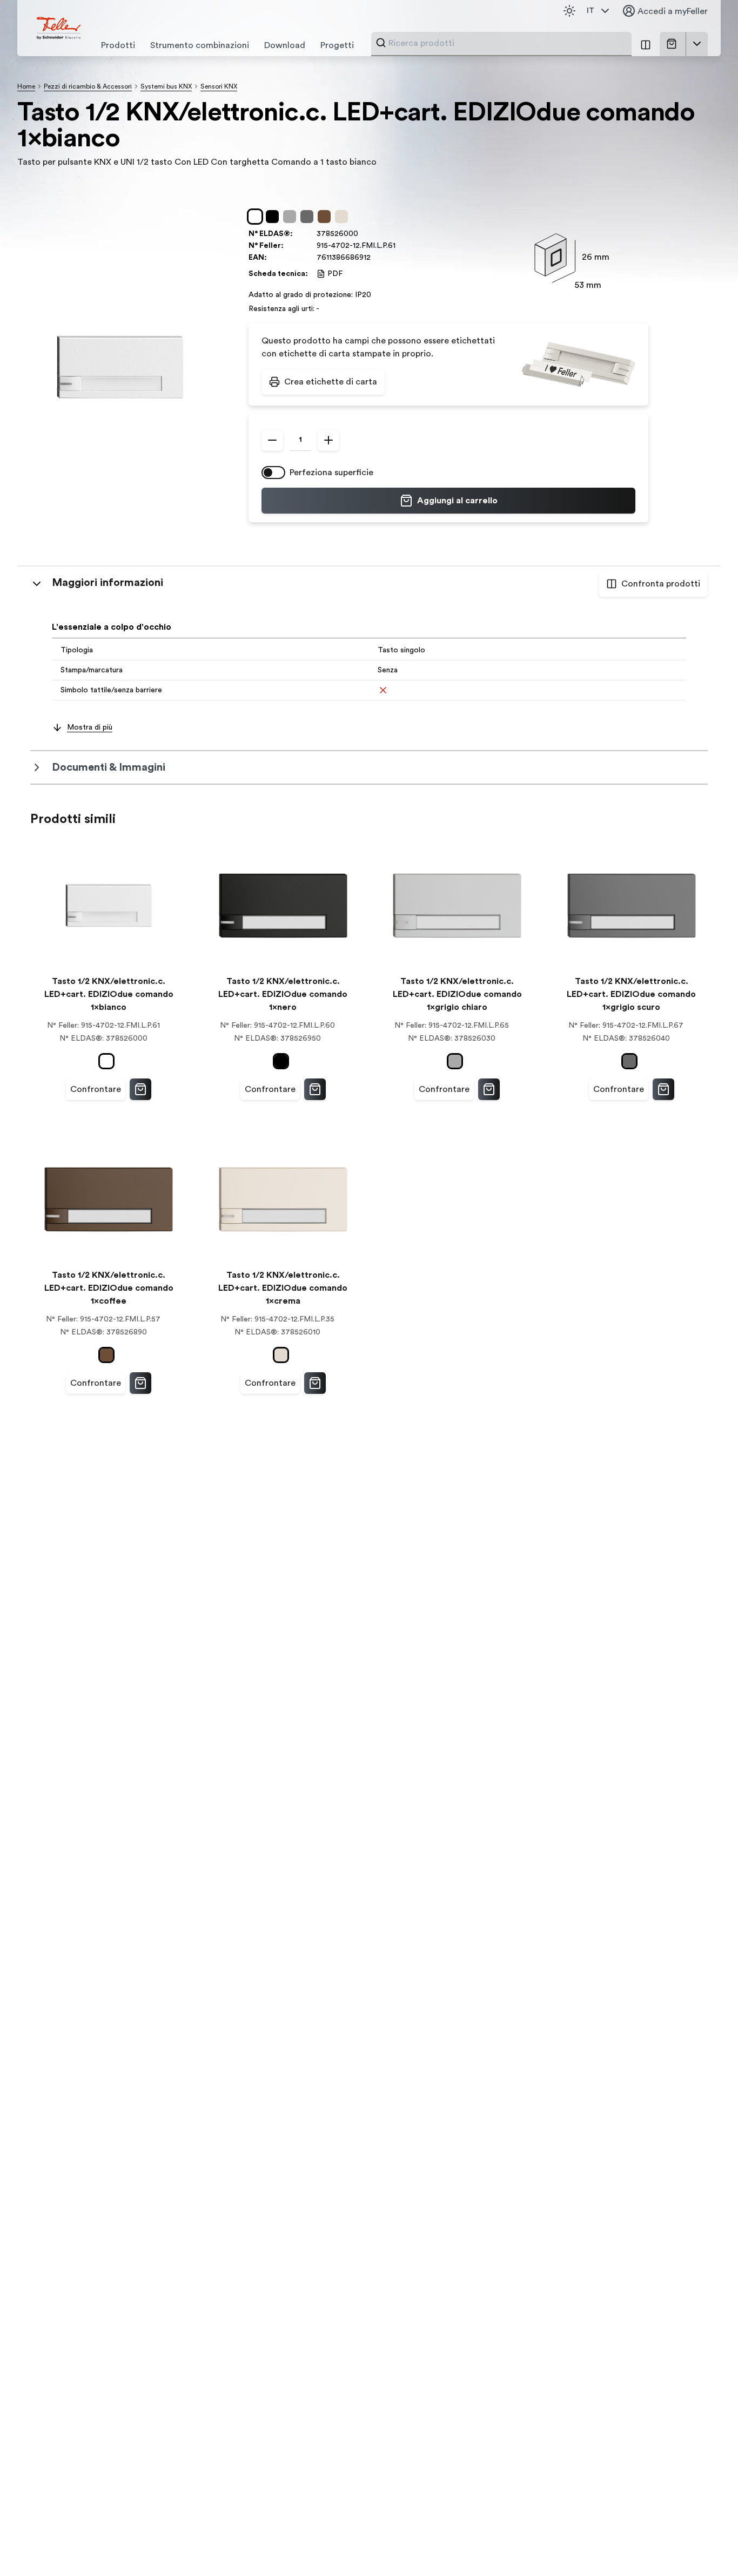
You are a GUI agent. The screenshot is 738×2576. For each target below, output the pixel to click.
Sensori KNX (219, 86)
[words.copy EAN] (376, 258)
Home (26, 86)
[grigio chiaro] (292, 217)
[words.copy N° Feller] (401, 246)
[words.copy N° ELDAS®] (364, 234)
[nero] (274, 217)
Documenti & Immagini (109, 767)
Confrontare (96, 1089)
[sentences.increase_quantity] (328, 440)
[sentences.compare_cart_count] (646, 44)
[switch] (273, 473)
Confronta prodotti (661, 584)
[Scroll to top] (707, 2546)
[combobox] (507, 43)
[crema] (344, 217)
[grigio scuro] (309, 217)
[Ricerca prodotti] (381, 43)
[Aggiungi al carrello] (140, 1089)
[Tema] (569, 11)
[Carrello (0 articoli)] (674, 44)
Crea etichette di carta (331, 382)
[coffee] (326, 217)
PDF (335, 274)
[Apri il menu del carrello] (697, 44)
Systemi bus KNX (166, 86)
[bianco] (257, 217)
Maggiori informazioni (108, 583)
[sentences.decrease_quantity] (272, 440)
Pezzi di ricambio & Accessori (88, 86)
